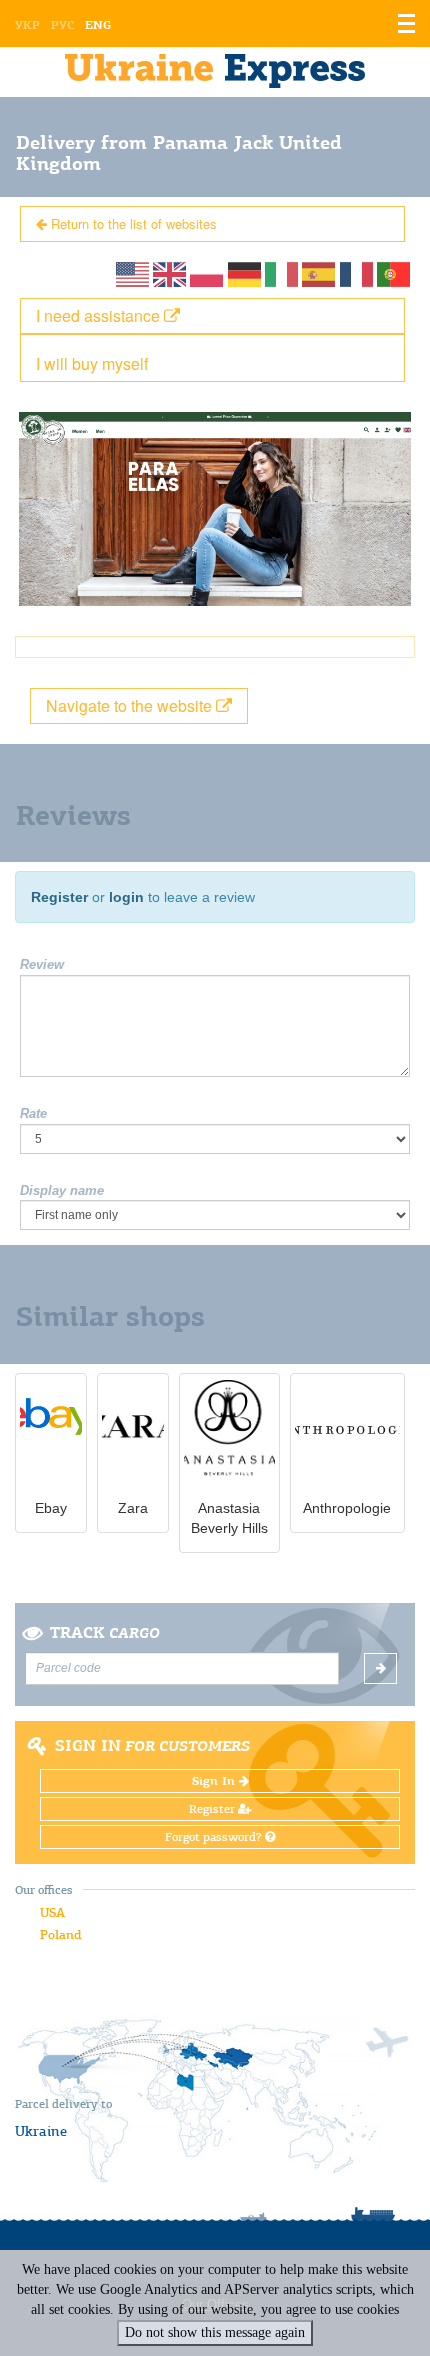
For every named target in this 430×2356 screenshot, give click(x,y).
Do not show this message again (215, 2332)
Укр (27, 25)
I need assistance (100, 315)
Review (42, 964)
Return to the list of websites (132, 223)
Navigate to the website (131, 705)
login (126, 897)
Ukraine (41, 2131)
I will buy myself (92, 363)
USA (52, 1912)
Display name (62, 1190)
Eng (98, 25)
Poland (60, 1934)
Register (59, 897)
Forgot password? (215, 1837)
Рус (62, 25)
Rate (33, 1113)
